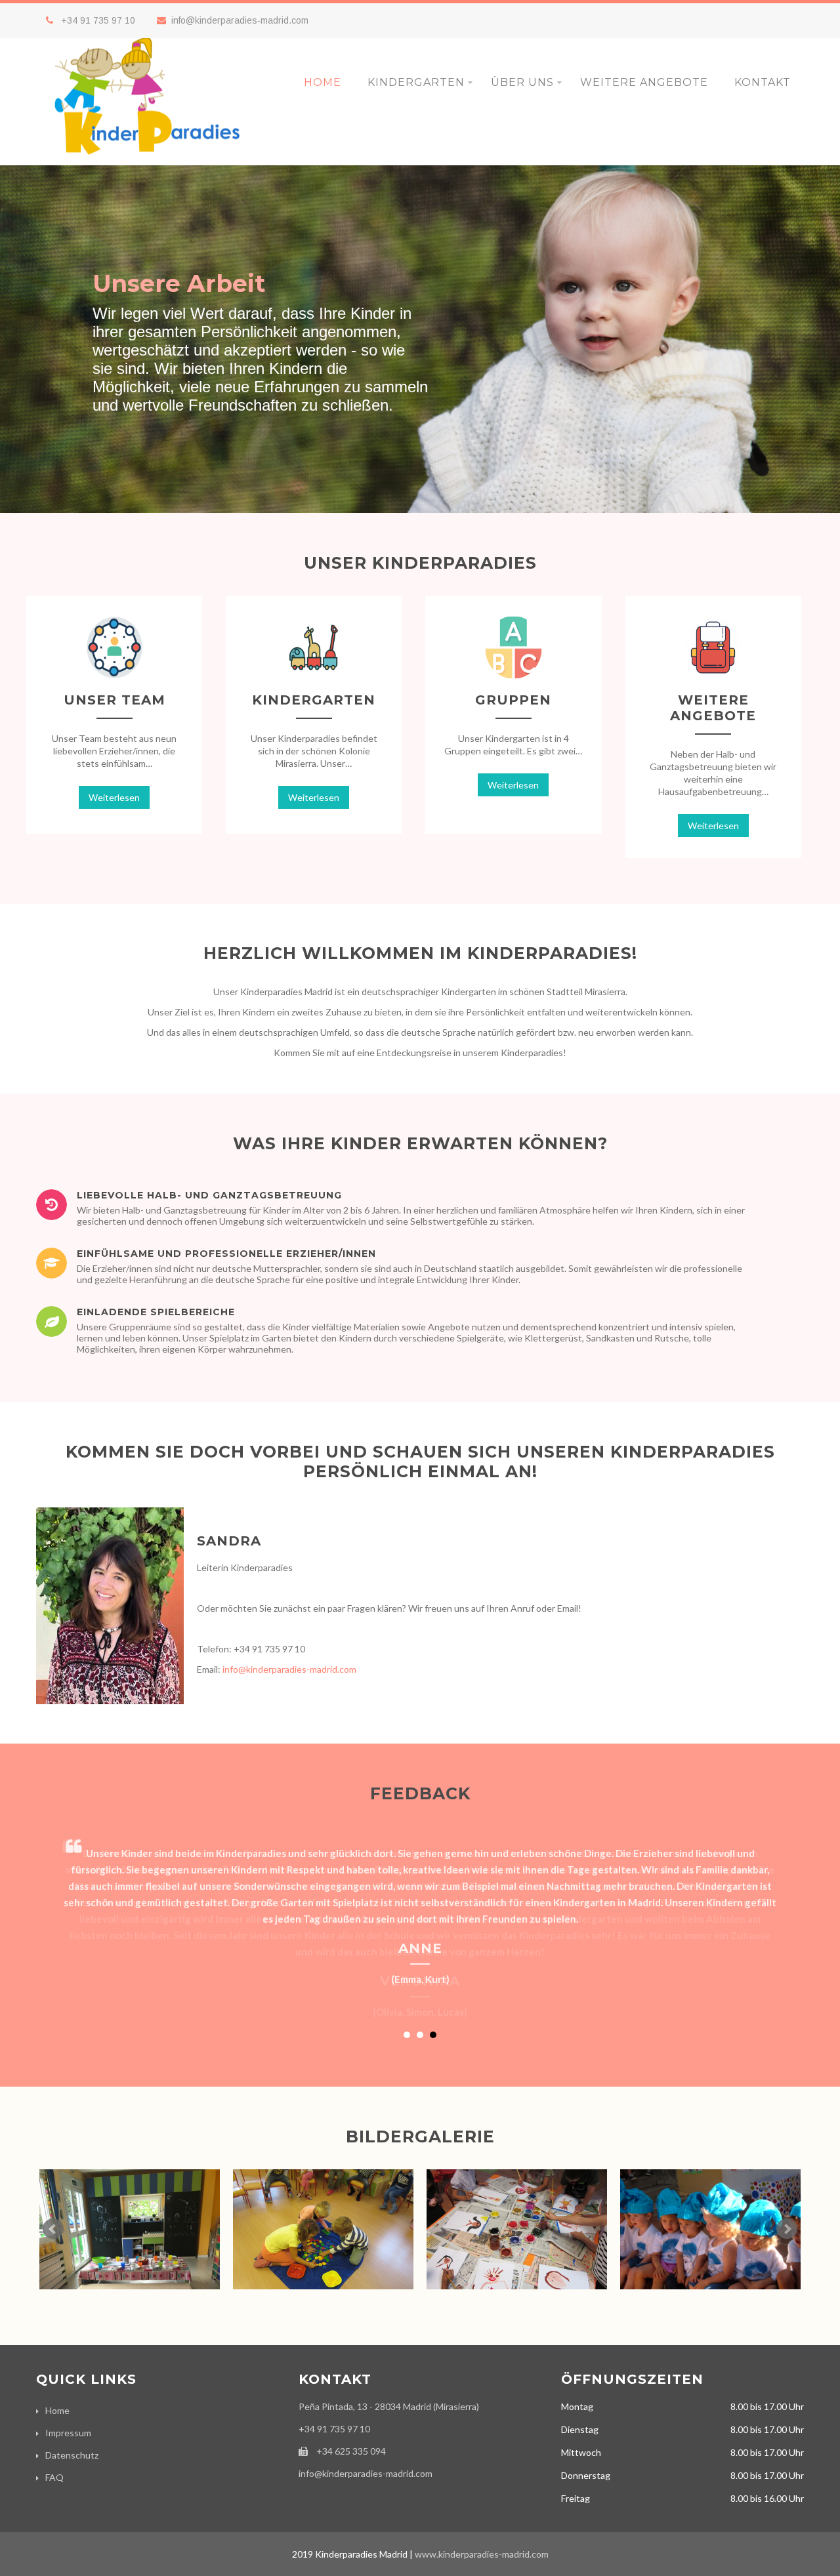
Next (787, 2229)
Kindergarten (416, 82)
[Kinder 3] (710, 2237)
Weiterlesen (114, 797)
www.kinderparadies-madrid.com (482, 2554)
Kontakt (763, 82)
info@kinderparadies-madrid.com (240, 20)
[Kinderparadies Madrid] (150, 160)
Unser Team (115, 700)
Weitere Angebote (644, 82)
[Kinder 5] (323, 2237)
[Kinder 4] (517, 2237)
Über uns (522, 82)
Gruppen (513, 700)
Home (323, 82)
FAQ (54, 2477)
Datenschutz (72, 2455)
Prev (53, 2229)
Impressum (68, 2433)
